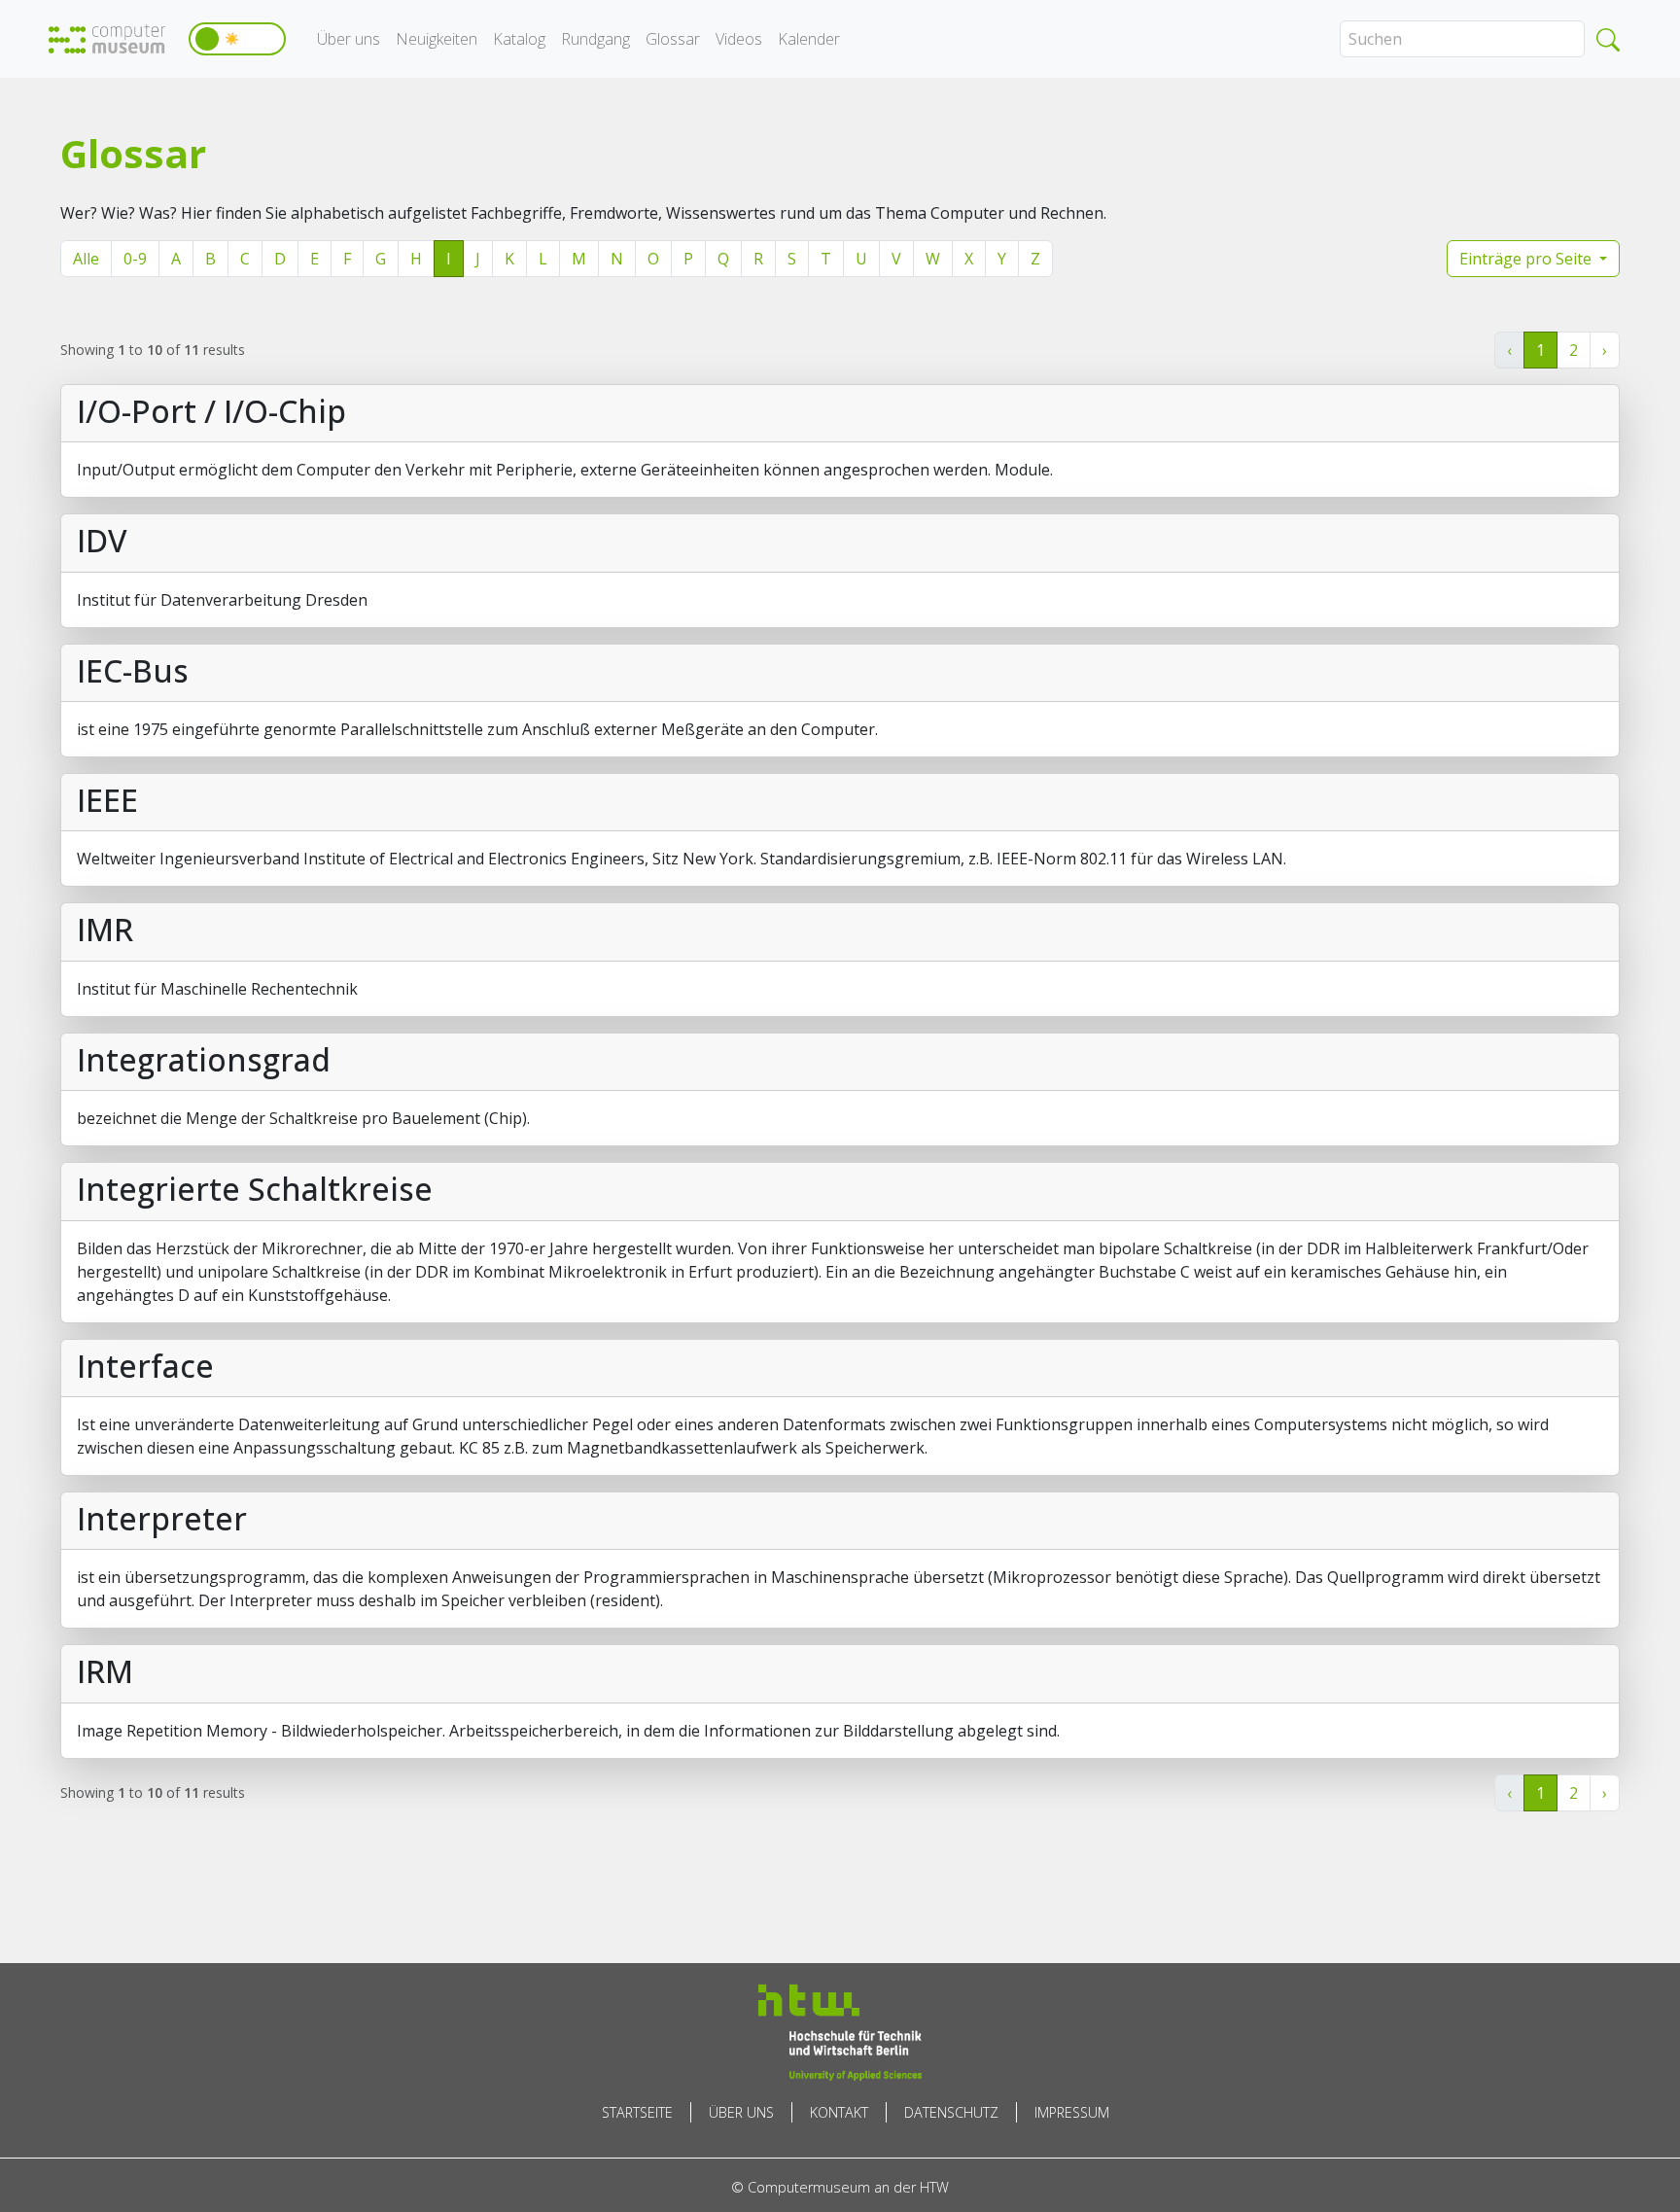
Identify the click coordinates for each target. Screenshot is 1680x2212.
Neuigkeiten (437, 39)
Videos (739, 39)
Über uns (349, 39)
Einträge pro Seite (1527, 259)
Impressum (1072, 2112)
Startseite (637, 2112)
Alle (86, 259)
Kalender (809, 39)
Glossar (673, 39)
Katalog (519, 39)
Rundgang (595, 39)
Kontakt (839, 2112)
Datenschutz (951, 2112)
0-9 (135, 259)
